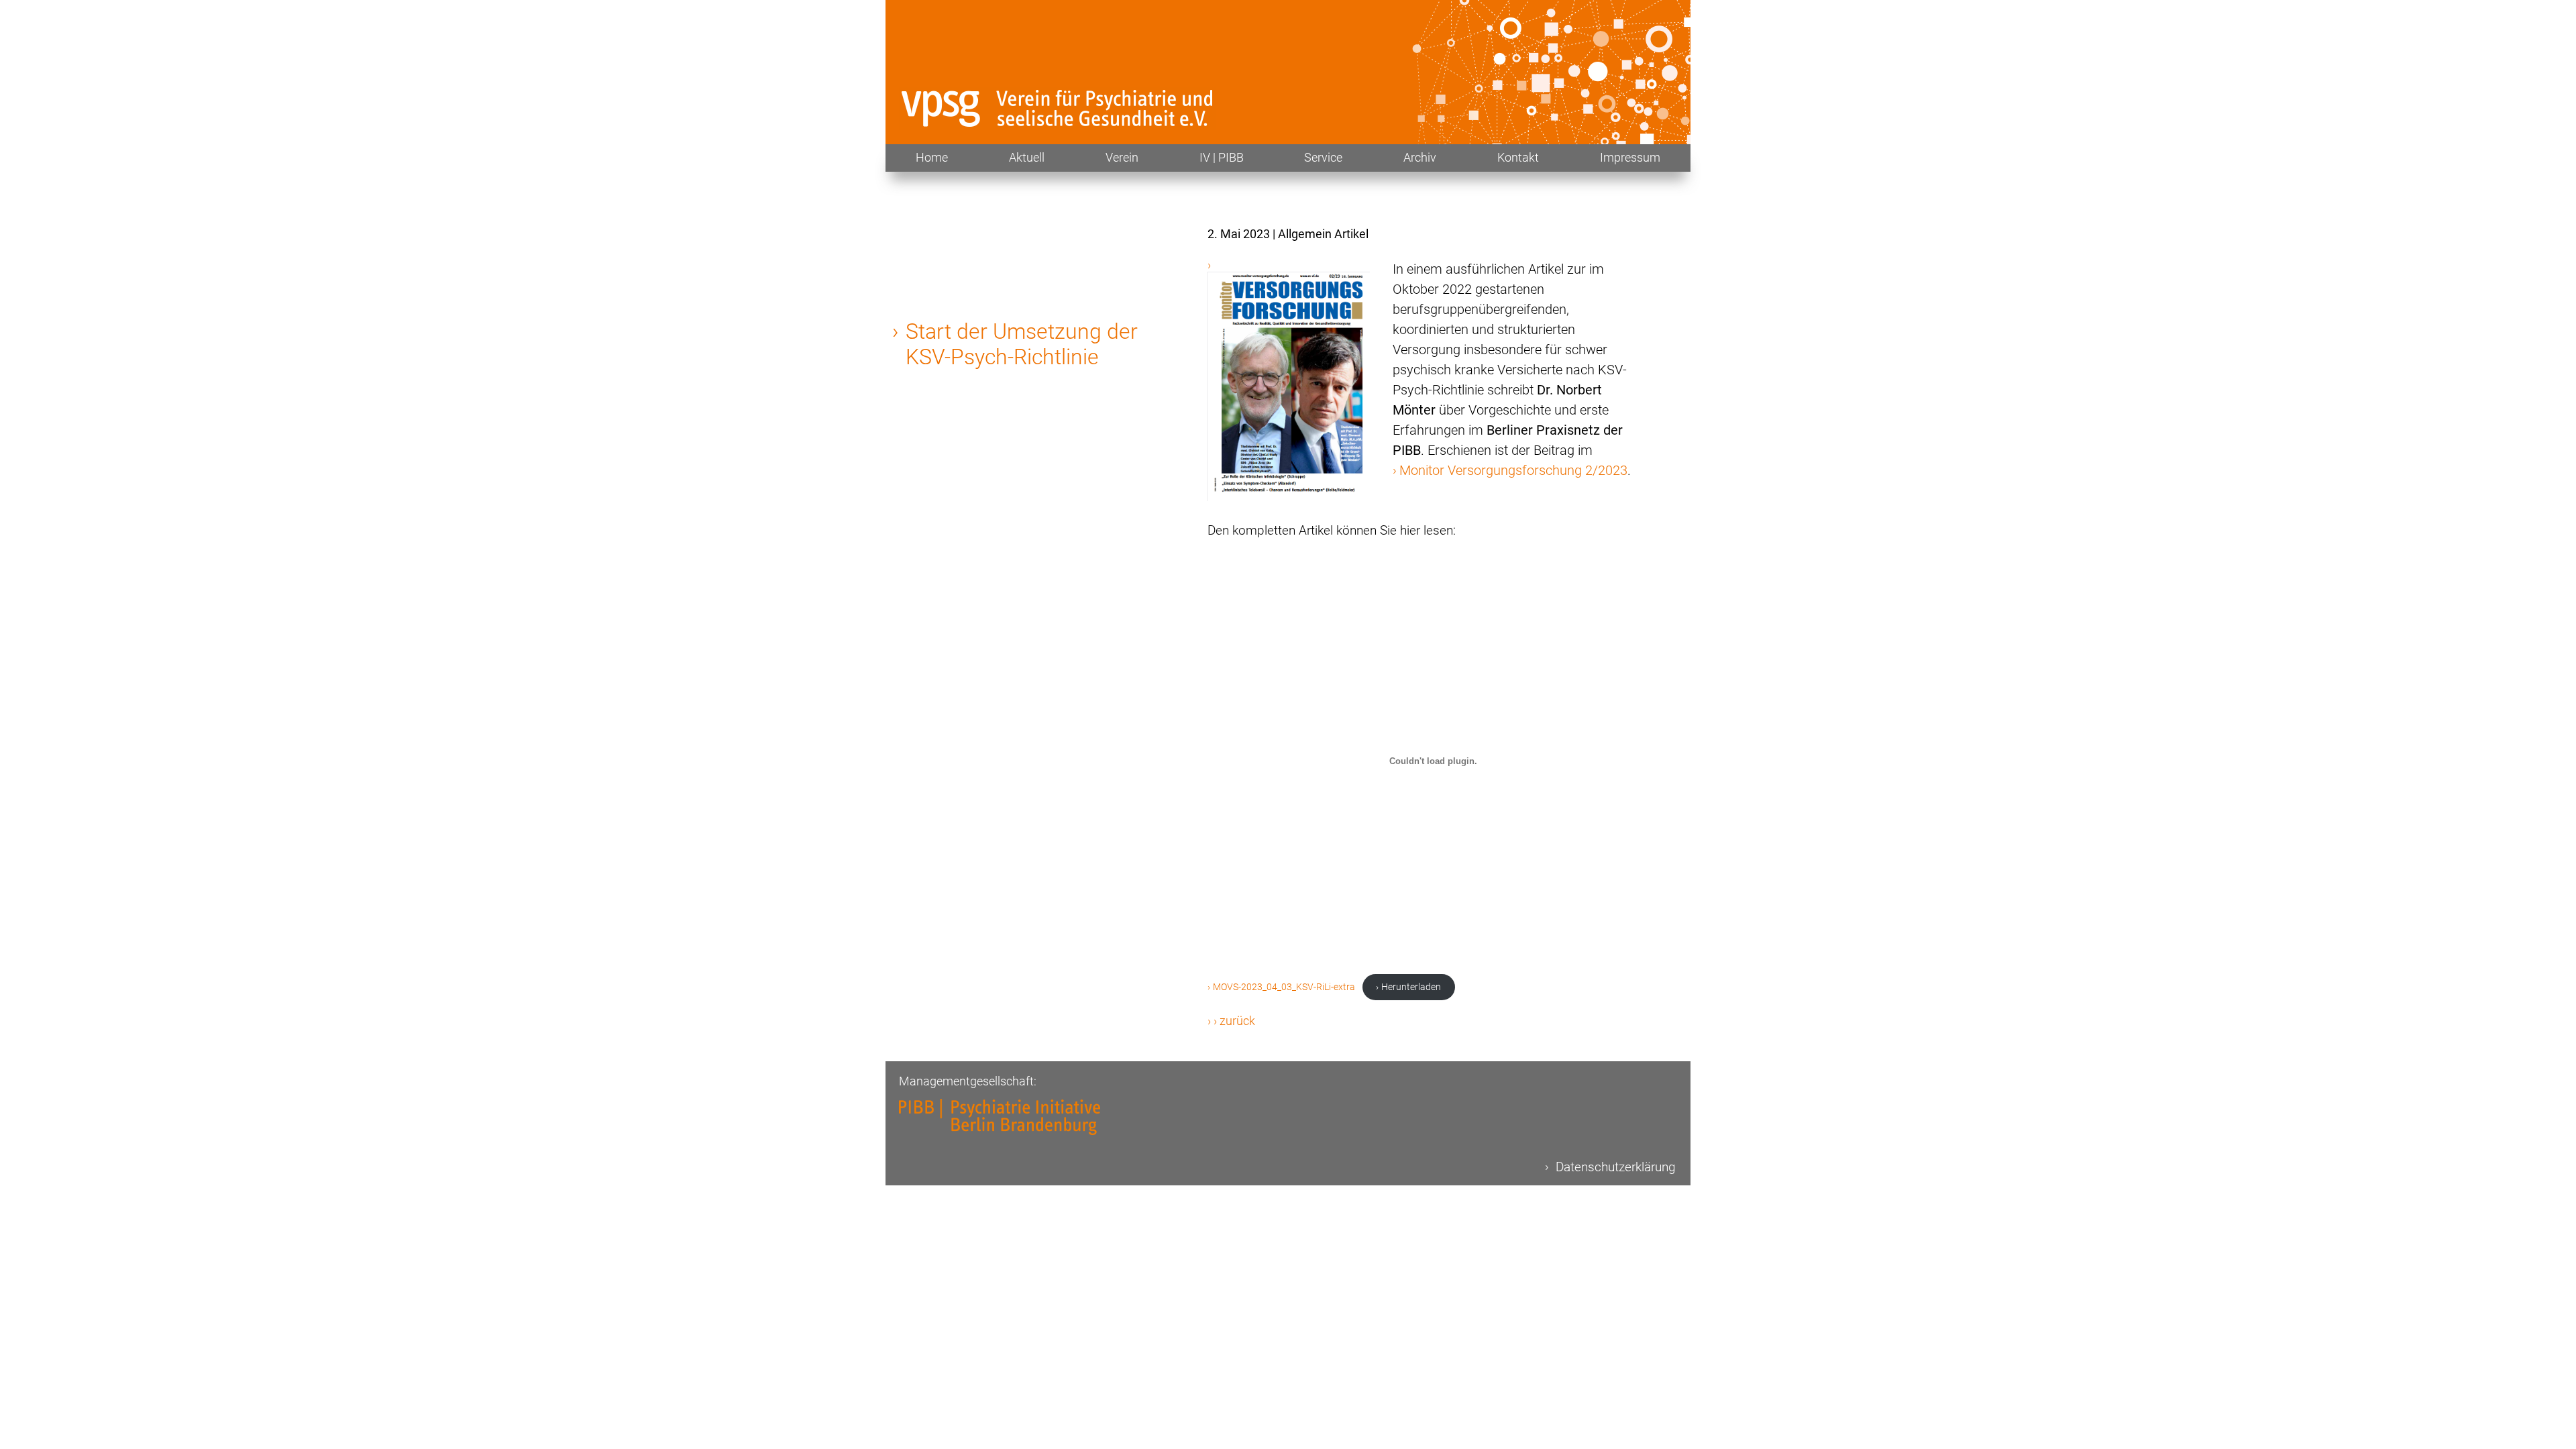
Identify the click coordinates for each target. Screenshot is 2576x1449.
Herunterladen (1411, 987)
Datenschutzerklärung (1616, 1167)
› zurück (1234, 1021)
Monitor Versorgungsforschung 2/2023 (1513, 470)
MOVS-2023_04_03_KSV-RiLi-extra (1284, 987)
